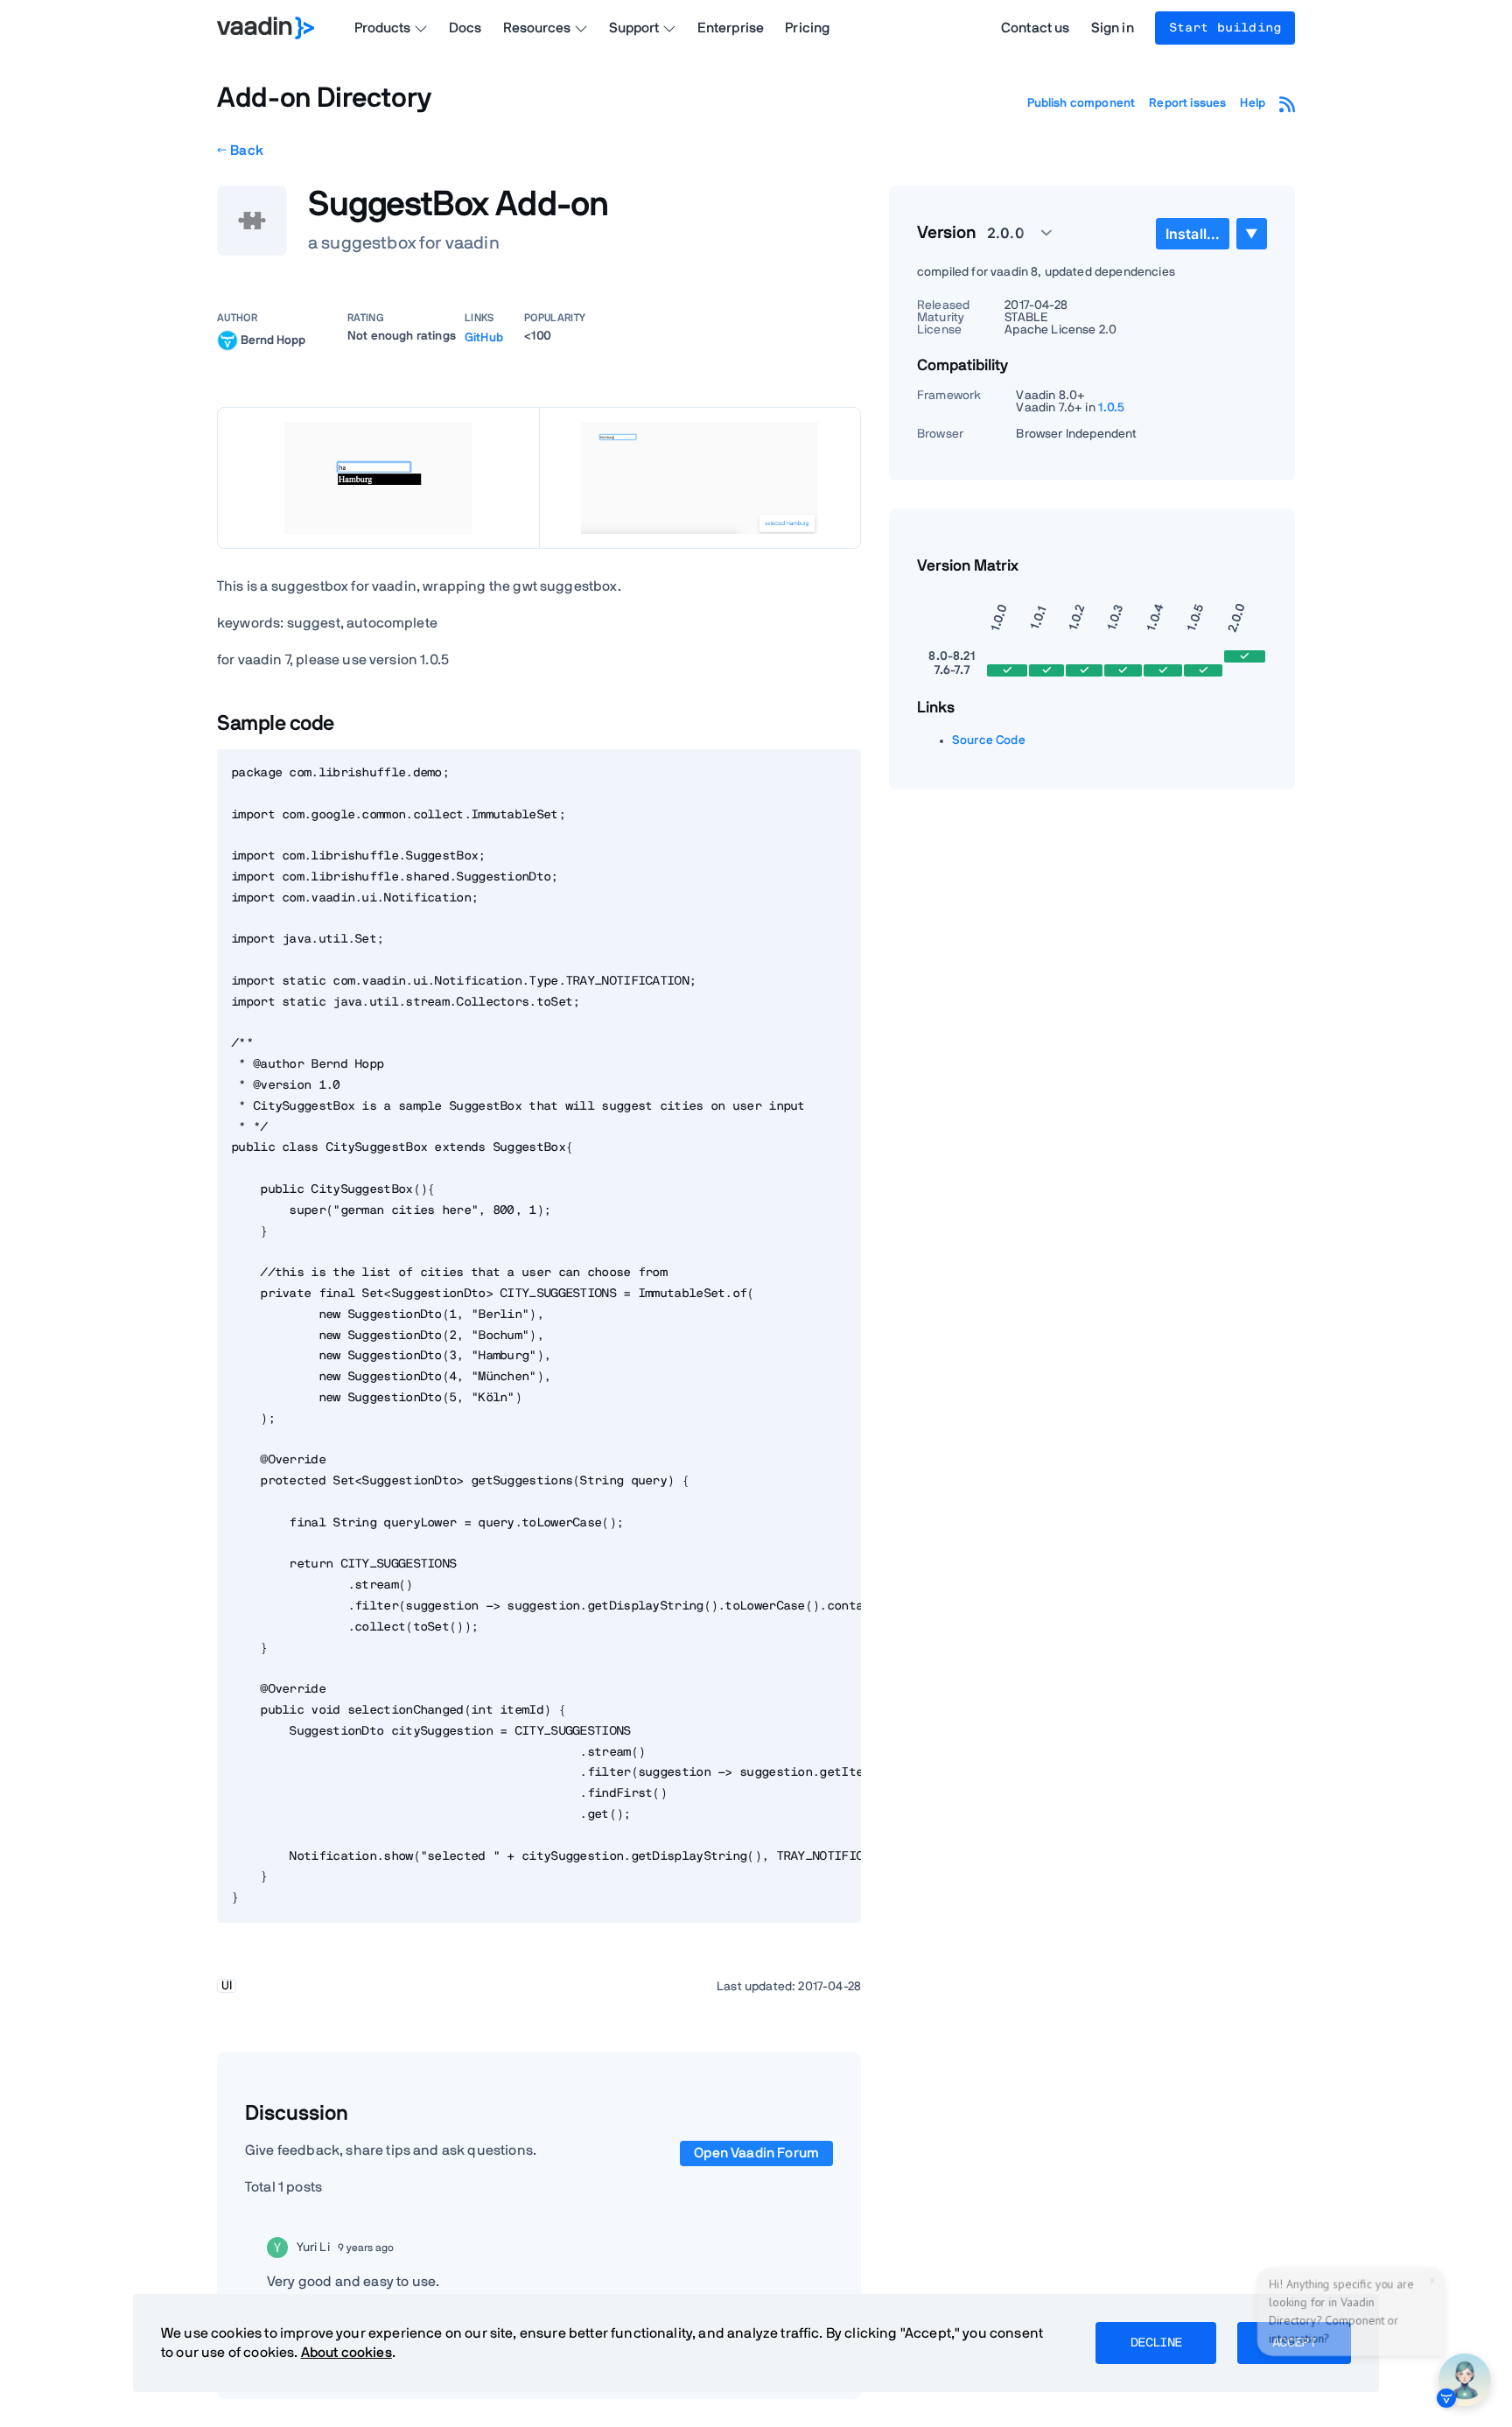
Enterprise (731, 28)
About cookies (346, 2353)
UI (227, 1986)
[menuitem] (1193, 234)
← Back (240, 151)
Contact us (1036, 28)
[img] (227, 340)
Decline (1156, 2343)
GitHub (484, 338)
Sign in (1113, 28)
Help (1253, 103)
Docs (465, 28)
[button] (1010, 233)
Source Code (989, 740)
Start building (1225, 28)
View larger (378, 477)
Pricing (807, 28)
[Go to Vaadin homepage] (266, 28)
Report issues (1187, 103)
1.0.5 (1112, 408)
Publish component (1081, 103)
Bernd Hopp (273, 340)
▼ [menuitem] (1251, 233)
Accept (1294, 2343)
